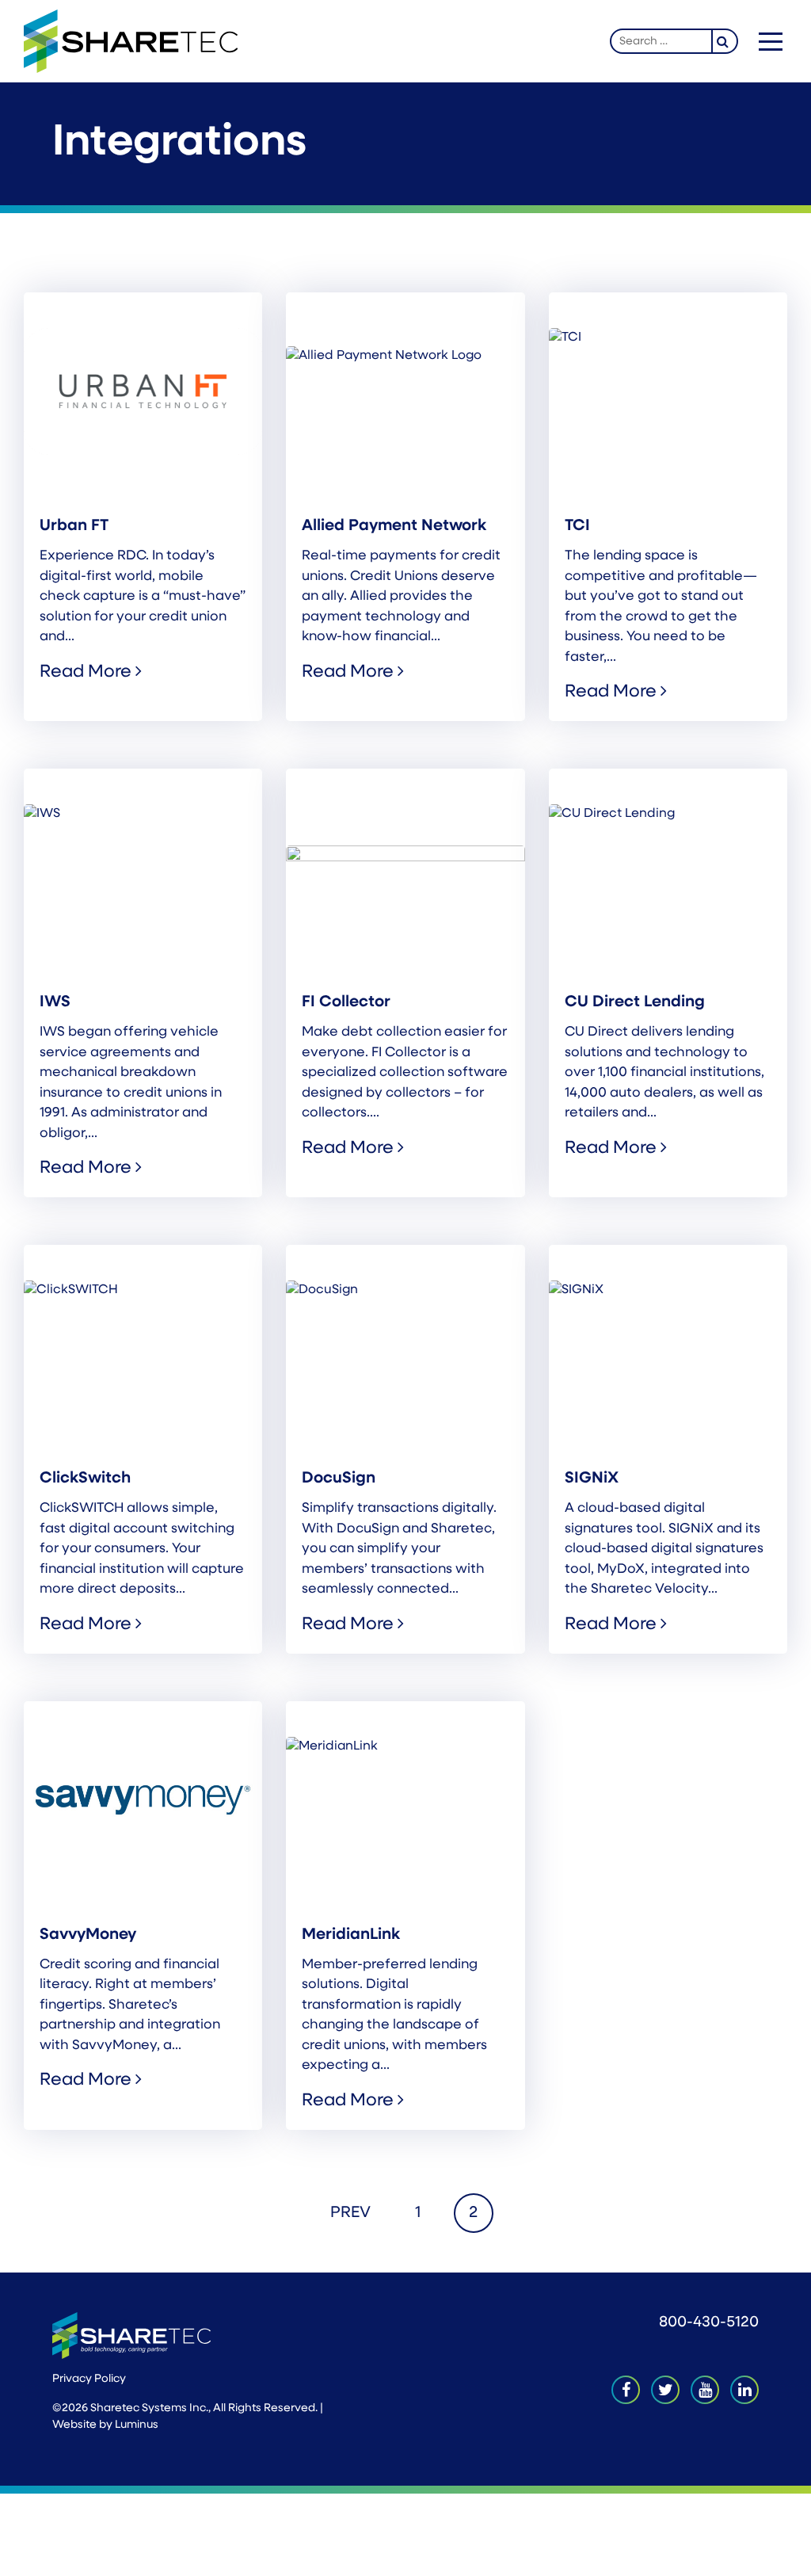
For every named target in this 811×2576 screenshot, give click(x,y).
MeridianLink (351, 1935)
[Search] (725, 41)
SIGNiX (592, 1479)
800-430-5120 (709, 2323)
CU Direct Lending (635, 1002)
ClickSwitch (85, 1479)
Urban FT (74, 526)
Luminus (137, 2425)
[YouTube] (705, 2390)
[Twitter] (665, 2390)
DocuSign (339, 1479)
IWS (55, 1002)
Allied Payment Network (394, 526)
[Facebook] (626, 2390)
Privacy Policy (89, 2379)
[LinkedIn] (744, 2390)
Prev (350, 2213)
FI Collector (346, 1002)
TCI (577, 526)
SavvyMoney (88, 1935)
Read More (88, 672)
